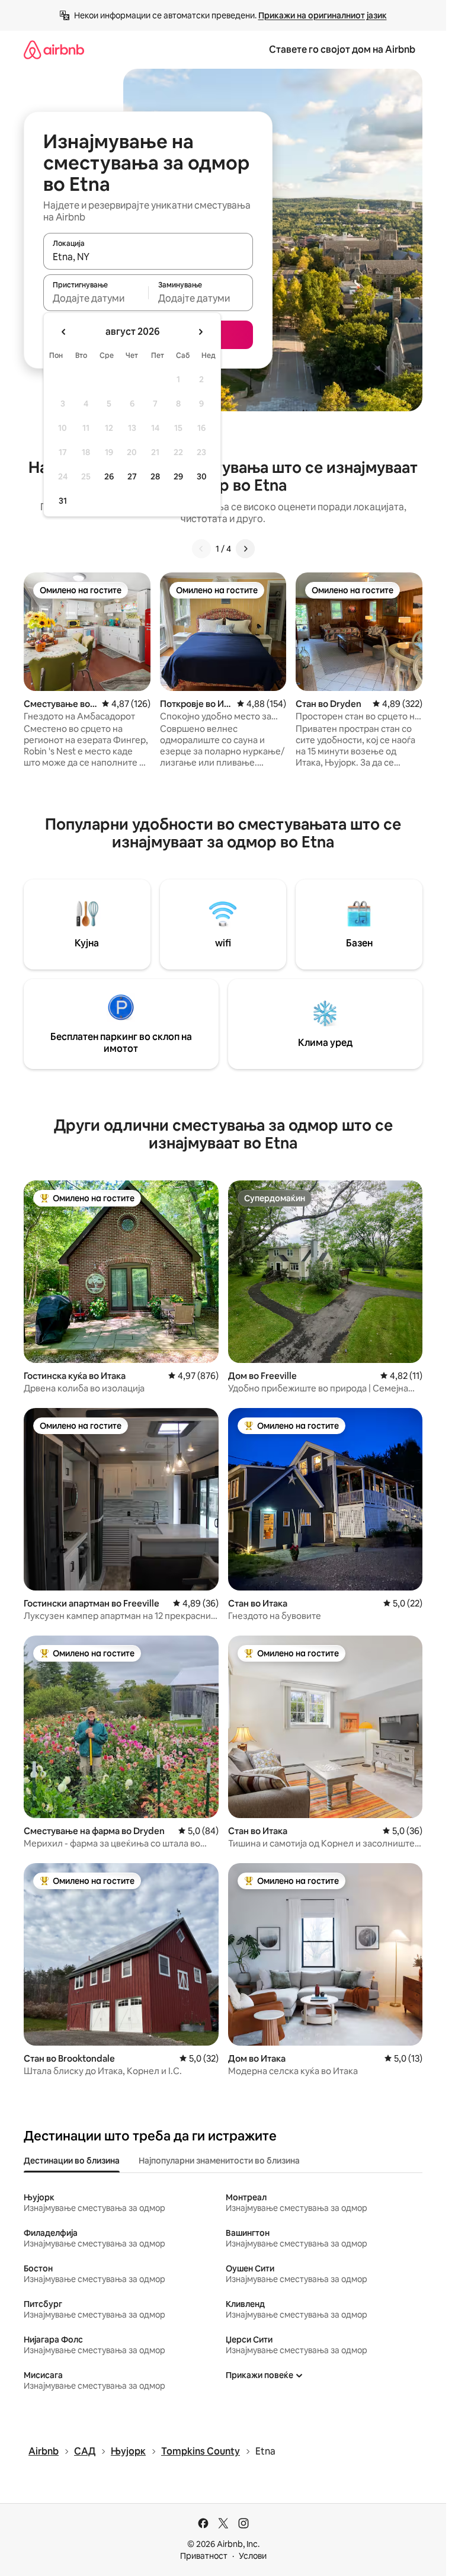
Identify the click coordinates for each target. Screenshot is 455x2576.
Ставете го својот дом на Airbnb (342, 49)
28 (155, 476)
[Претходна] (201, 549)
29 (178, 476)
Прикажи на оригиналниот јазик (323, 15)
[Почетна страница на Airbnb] (54, 49)
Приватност (204, 2556)
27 (132, 476)
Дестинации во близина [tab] (72, 2161)
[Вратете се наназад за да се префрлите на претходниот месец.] (64, 332)
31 (63, 501)
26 (109, 476)
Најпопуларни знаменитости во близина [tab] (219, 2161)
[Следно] (245, 549)
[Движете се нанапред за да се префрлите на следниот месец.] (200, 332)
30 (202, 476)
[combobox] (148, 257)
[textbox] (96, 298)
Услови (253, 2556)
